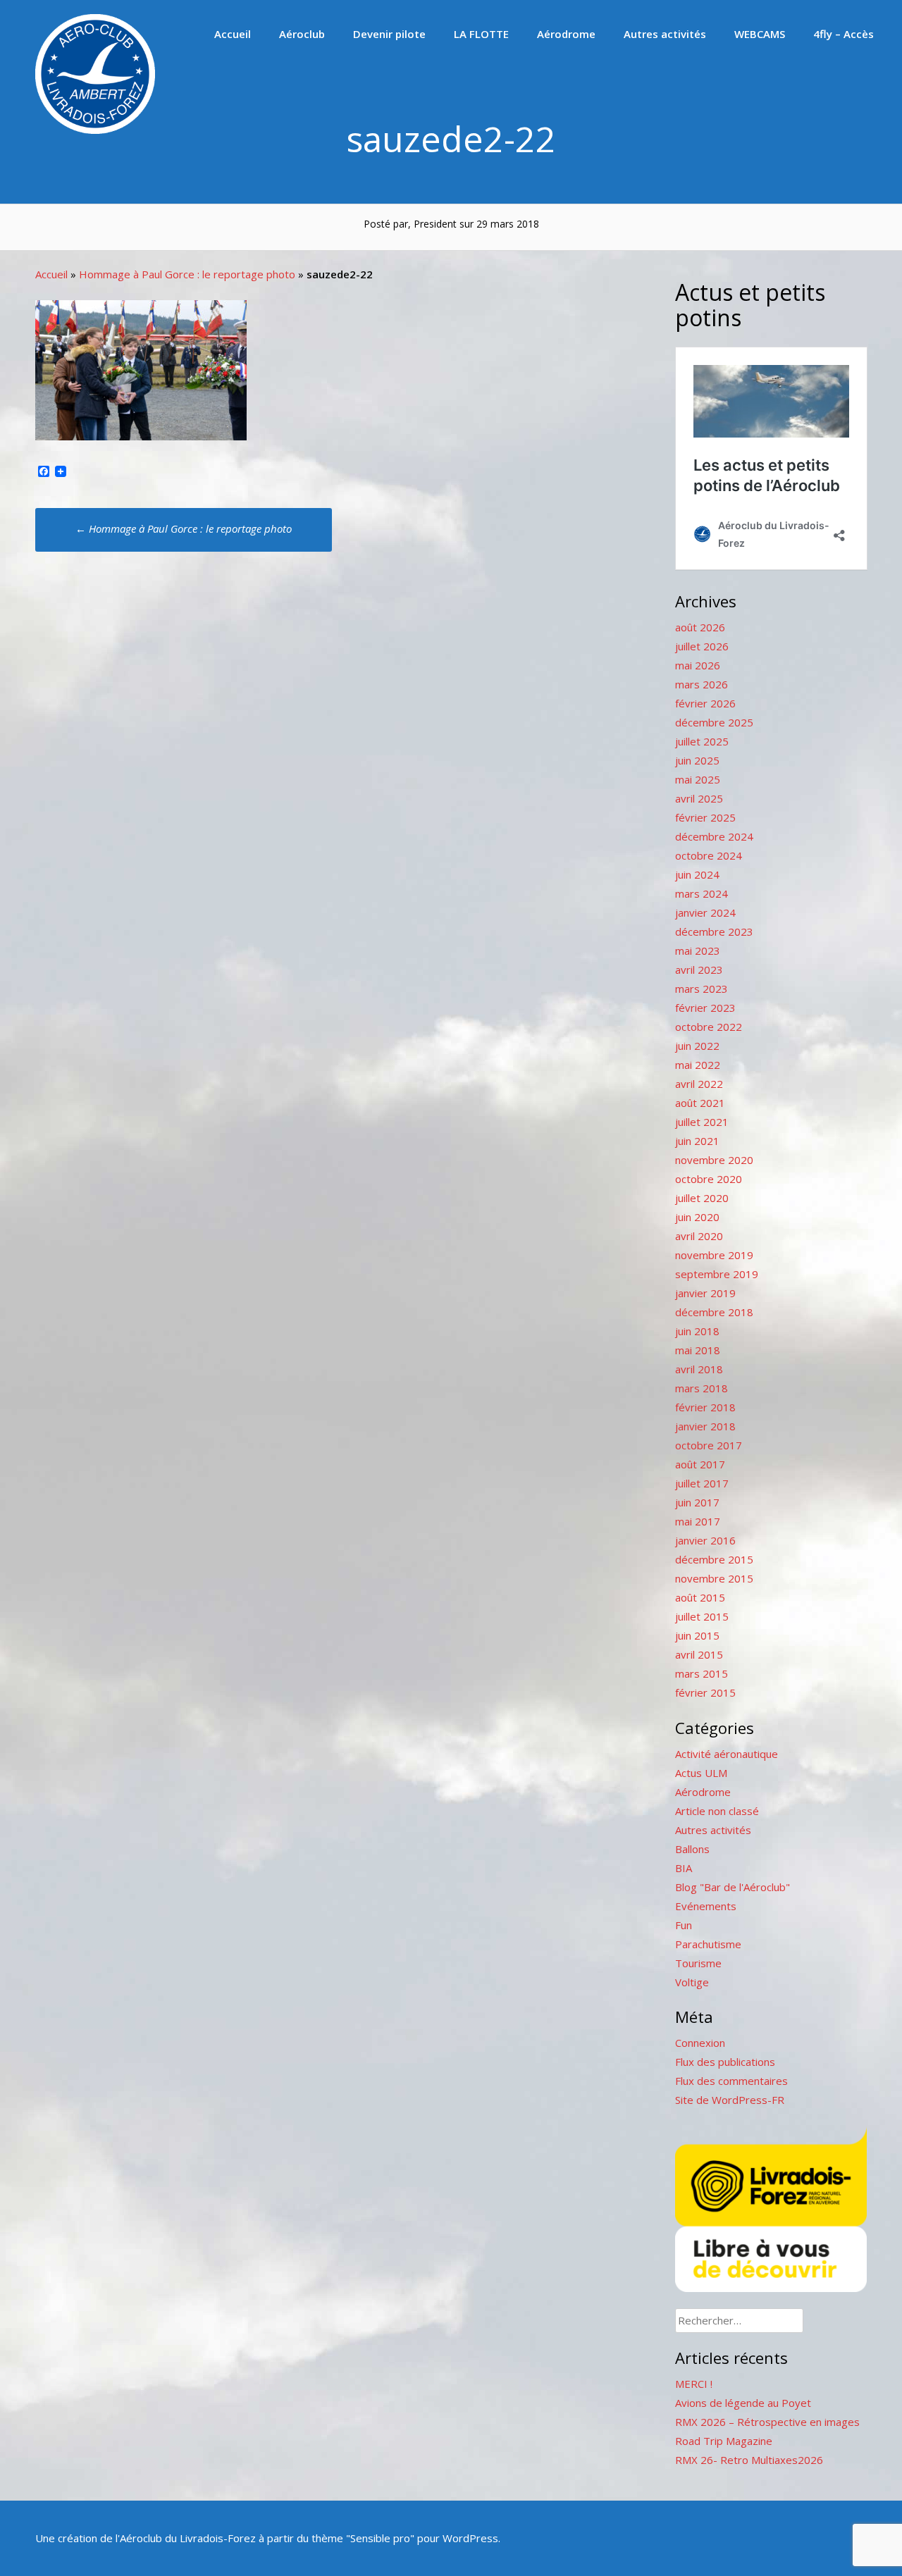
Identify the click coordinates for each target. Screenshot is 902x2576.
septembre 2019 (717, 1274)
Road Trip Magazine (724, 2441)
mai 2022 (698, 1065)
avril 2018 (699, 1369)
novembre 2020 (714, 1160)
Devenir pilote (389, 34)
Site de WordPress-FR (730, 2100)
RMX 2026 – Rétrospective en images (767, 2422)
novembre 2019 (714, 1255)
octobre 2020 (709, 1179)
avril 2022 (699, 1084)
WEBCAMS (760, 34)
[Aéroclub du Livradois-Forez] (95, 130)
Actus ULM (701, 1773)
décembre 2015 (714, 1559)
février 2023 (705, 1008)
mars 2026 (702, 684)
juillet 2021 (702, 1122)
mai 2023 (698, 950)
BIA (684, 1868)
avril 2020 (699, 1236)
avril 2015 (699, 1654)
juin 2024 (697, 874)
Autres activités (665, 34)
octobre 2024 (709, 855)
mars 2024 (702, 893)
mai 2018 (698, 1350)
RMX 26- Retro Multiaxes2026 (749, 2460)
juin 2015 (697, 1635)
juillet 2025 (702, 741)
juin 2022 (697, 1046)
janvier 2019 (705, 1293)
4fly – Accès (844, 34)
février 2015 (705, 1692)
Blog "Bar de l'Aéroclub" (733, 1887)
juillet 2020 (702, 1198)
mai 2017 (698, 1521)
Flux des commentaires (731, 2081)
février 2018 (705, 1407)
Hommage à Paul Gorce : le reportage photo (187, 274)
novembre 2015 (714, 1578)
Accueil (233, 34)
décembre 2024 (714, 836)
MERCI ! (694, 2384)
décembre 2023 (714, 931)
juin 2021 (697, 1141)
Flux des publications (725, 2062)
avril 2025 (699, 798)
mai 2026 (698, 665)
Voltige (692, 1982)
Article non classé (717, 1811)
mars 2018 (702, 1388)
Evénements (706, 1906)
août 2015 (700, 1597)
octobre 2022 (709, 1027)
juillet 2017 (702, 1483)
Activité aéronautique (727, 1754)
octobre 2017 (709, 1445)
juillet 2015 (702, 1616)
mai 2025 (698, 779)
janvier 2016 (705, 1540)
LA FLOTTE (481, 34)
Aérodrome (566, 34)
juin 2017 (697, 1502)
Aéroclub (302, 34)
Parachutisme (708, 1944)
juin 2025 (697, 760)
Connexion (700, 2043)
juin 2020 (697, 1217)
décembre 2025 (714, 722)
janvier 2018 (705, 1426)
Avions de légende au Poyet (743, 2403)
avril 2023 (699, 970)
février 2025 (705, 817)
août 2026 (700, 627)
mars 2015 (702, 1673)
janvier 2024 (705, 912)
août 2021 (700, 1103)
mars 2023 (702, 989)
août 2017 (700, 1464)
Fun (684, 1925)
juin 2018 (697, 1331)
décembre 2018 (714, 1312)
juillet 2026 (702, 646)
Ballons (692, 1849)
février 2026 (705, 703)
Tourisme (698, 1963)
